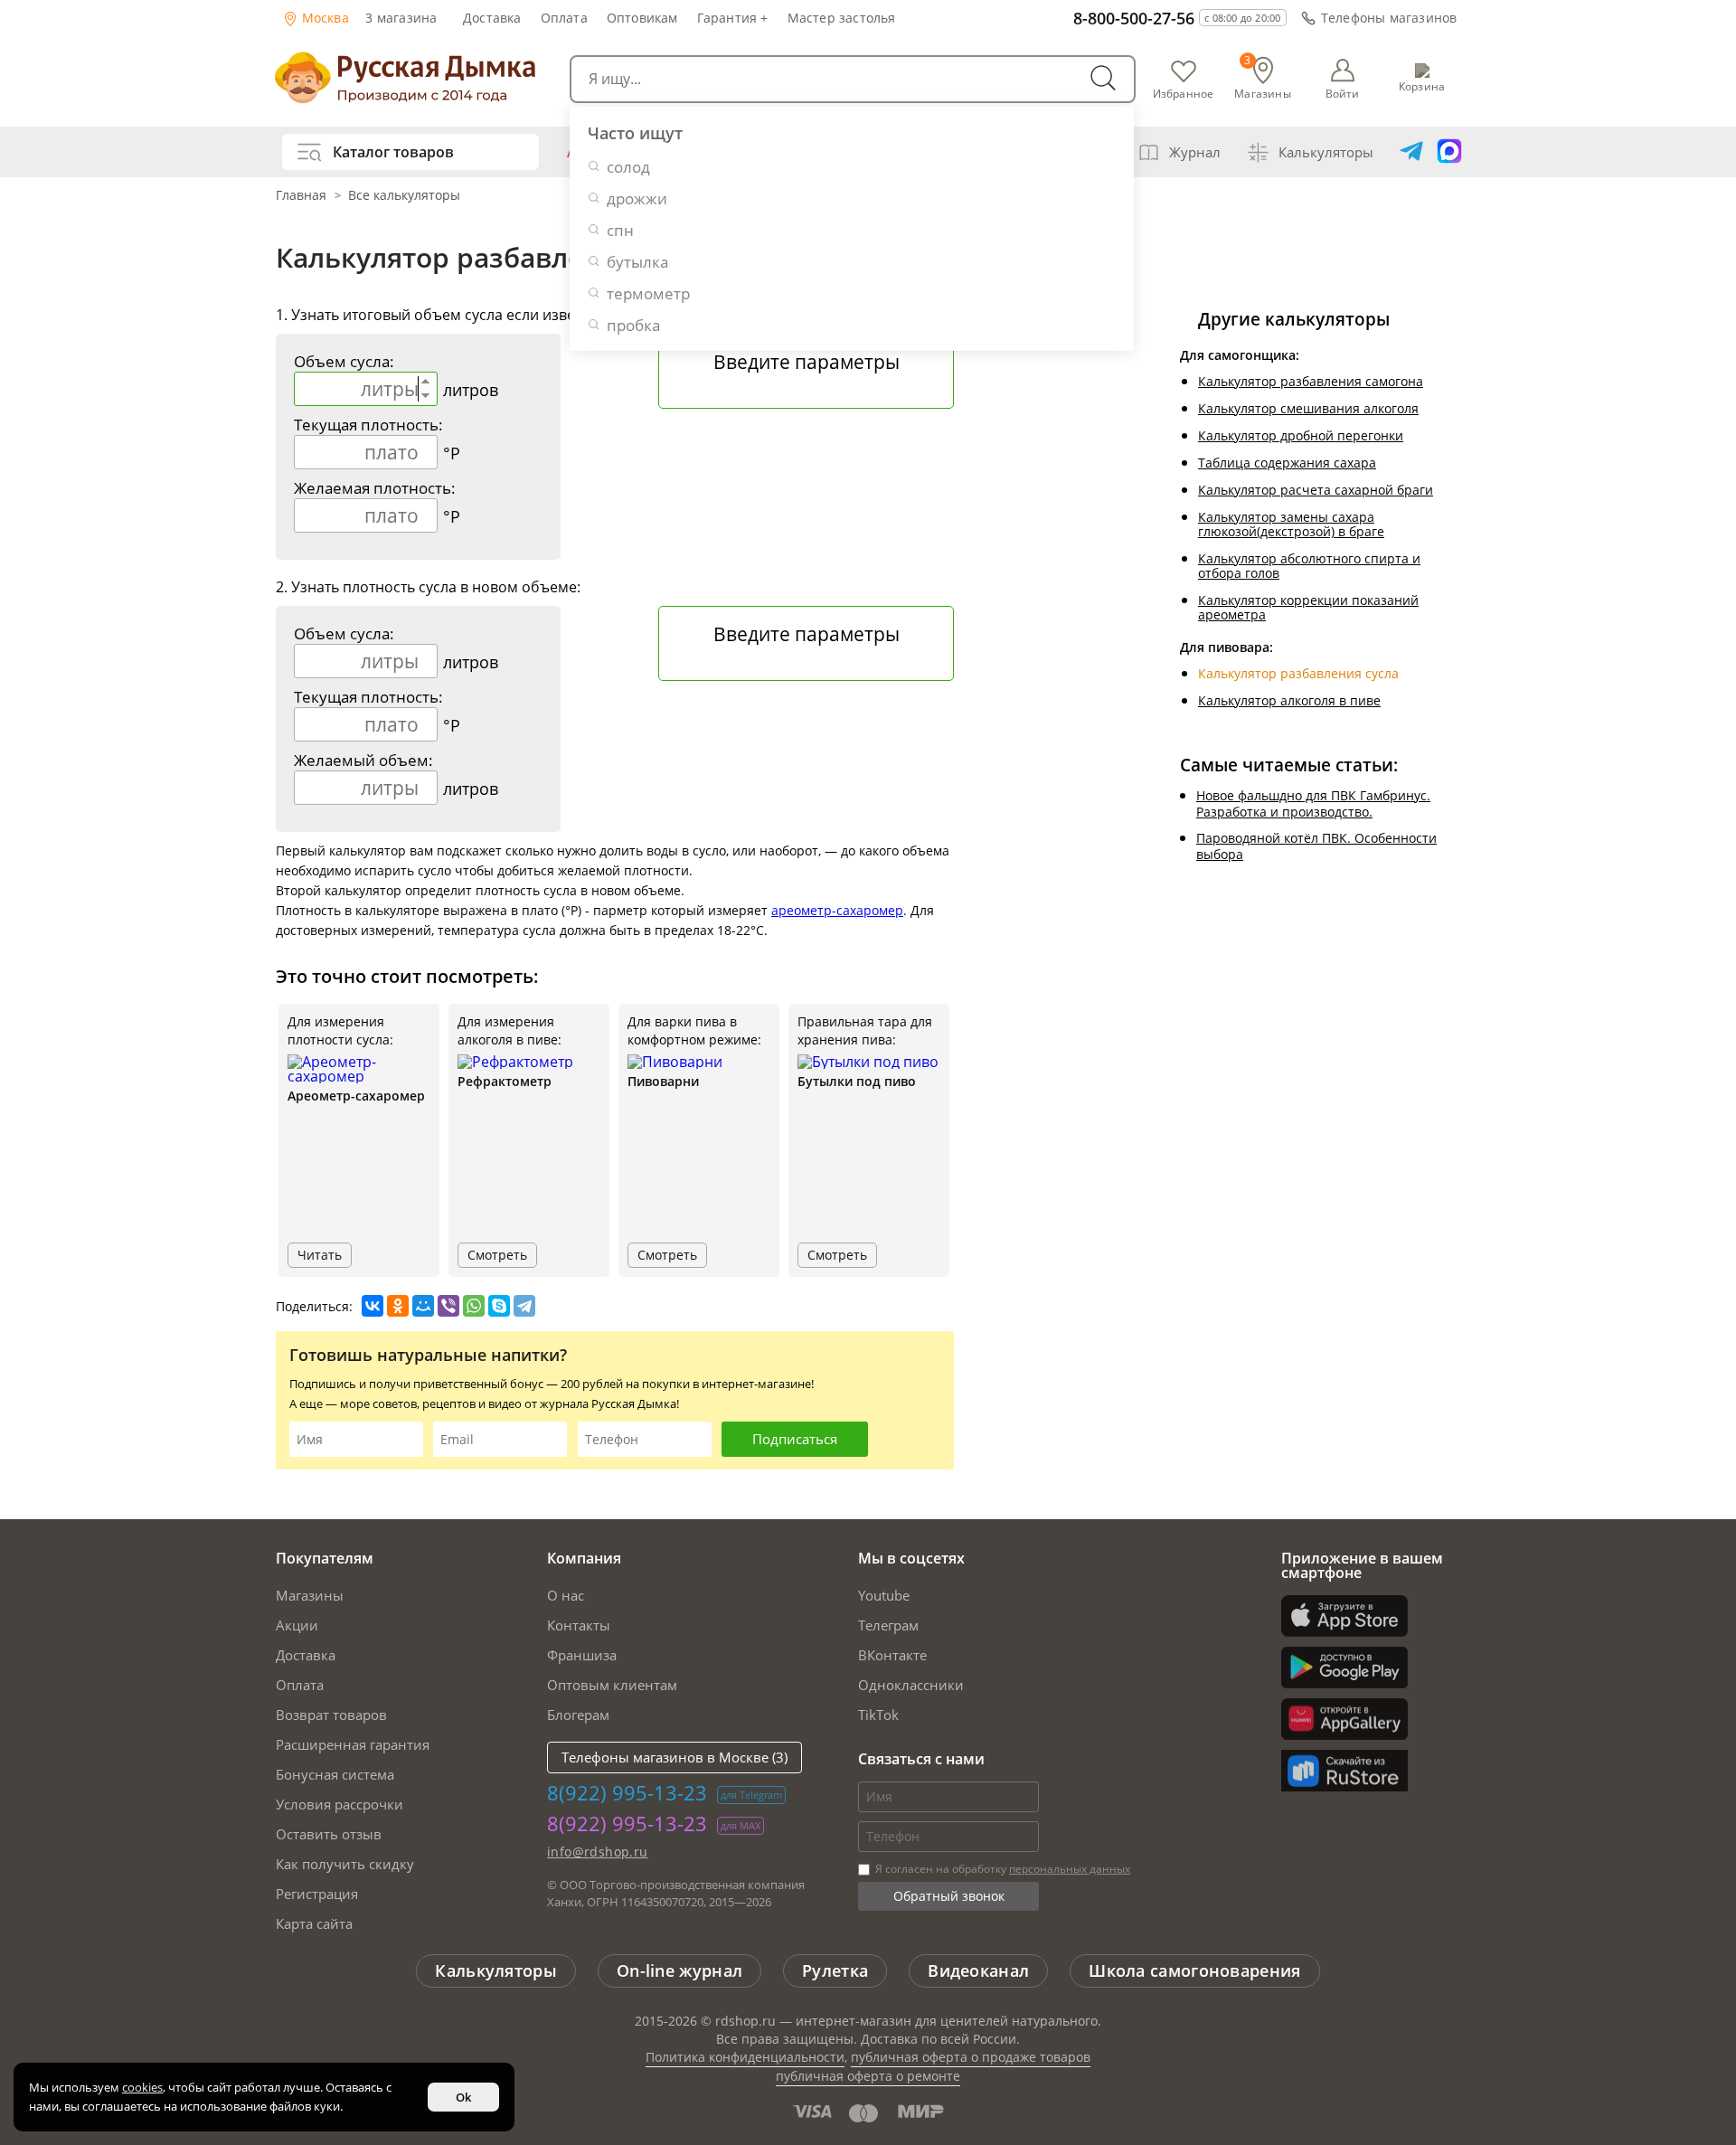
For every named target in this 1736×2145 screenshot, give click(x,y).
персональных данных (1070, 1869)
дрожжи (637, 198)
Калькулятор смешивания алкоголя (1308, 408)
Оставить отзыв (329, 1834)
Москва (324, 18)
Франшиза (582, 1655)
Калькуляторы (1326, 152)
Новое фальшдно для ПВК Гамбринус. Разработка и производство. (1313, 803)
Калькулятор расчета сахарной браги (1316, 490)
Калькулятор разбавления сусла (1298, 673)
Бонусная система (335, 1774)
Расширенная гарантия (353, 1744)
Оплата (564, 18)
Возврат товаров (331, 1715)
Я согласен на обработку (1001, 1869)
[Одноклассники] (398, 1306)
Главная (303, 195)
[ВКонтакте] (373, 1306)
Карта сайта (314, 1923)
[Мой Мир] (423, 1306)
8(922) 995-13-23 (627, 1792)
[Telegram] (524, 1306)
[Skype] (499, 1306)
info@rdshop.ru (598, 1852)
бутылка (637, 262)
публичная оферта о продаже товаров (971, 2057)
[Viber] (448, 1306)
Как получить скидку (345, 1864)
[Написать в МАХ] (1449, 152)
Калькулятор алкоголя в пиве (1289, 700)
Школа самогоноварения (1194, 1970)
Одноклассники (911, 1685)
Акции (297, 1625)
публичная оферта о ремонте (868, 2076)
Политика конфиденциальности (745, 2057)
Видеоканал (978, 1970)
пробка (633, 325)
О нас (566, 1595)
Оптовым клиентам (612, 1685)
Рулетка (835, 1970)
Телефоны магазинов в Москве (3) (675, 1757)
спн (620, 230)
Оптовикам (642, 18)
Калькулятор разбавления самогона (1311, 381)
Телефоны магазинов (1389, 18)
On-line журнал (679, 1970)
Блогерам (578, 1715)
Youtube (884, 1595)
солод (628, 167)
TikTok (878, 1715)
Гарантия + (733, 18)
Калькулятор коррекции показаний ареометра (1308, 607)
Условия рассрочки (340, 1804)
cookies (142, 2087)
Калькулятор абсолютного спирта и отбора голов (1309, 566)
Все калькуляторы (404, 195)
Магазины (310, 1595)
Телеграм (888, 1625)
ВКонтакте (892, 1655)
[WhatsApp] (474, 1306)
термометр (648, 293)
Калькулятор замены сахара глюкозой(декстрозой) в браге (1291, 524)
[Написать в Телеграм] (1411, 152)
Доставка (492, 18)
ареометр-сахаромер (837, 910)
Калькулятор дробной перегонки (1301, 435)
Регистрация (317, 1894)
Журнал (1195, 152)
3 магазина (401, 18)
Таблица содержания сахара (1287, 463)
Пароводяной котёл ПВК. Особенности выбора (1316, 846)
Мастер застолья (842, 18)
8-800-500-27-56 (1134, 18)
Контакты (579, 1625)
